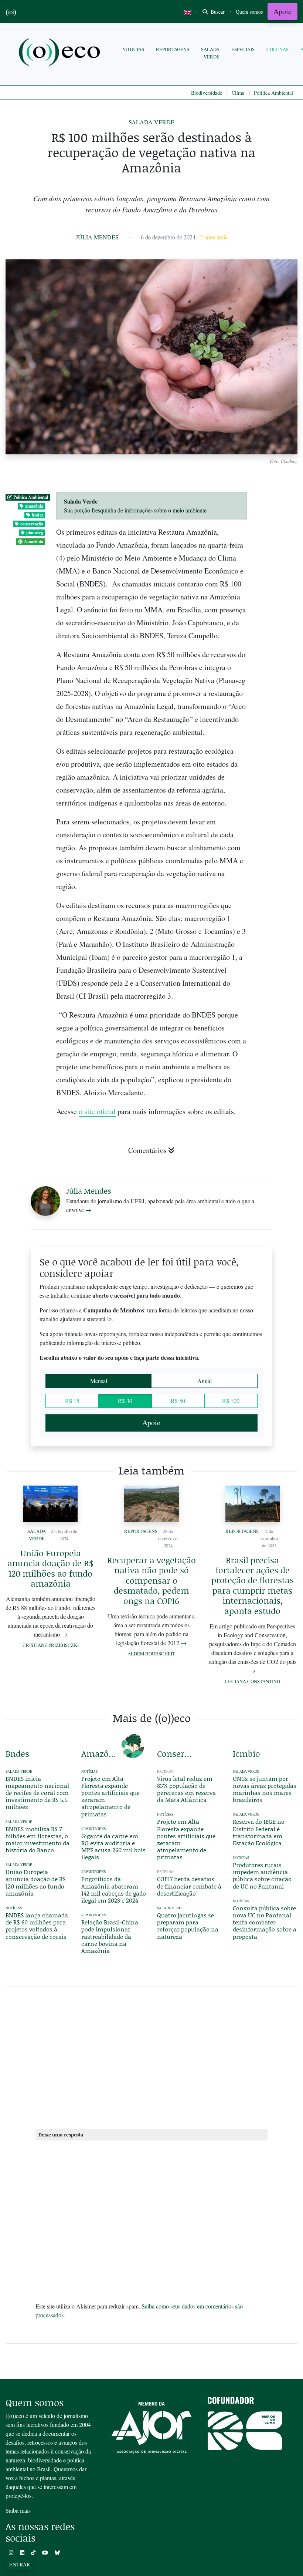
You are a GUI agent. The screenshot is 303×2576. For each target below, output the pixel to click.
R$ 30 (125, 1401)
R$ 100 (231, 1401)
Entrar (20, 2564)
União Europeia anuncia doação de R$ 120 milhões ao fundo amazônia (50, 1568)
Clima (238, 93)
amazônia (34, 506)
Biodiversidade (207, 93)
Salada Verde (210, 53)
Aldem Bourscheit (151, 1654)
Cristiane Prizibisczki (51, 1645)
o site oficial (97, 1111)
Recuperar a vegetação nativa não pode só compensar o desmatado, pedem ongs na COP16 (151, 1580)
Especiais (243, 49)
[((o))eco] (61, 53)
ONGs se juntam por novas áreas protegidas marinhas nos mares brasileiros (265, 1789)
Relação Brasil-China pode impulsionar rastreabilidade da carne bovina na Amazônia (110, 1936)
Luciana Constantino (253, 1681)
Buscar (217, 12)
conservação (32, 524)
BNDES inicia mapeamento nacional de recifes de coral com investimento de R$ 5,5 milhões (37, 1793)
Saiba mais (18, 2510)
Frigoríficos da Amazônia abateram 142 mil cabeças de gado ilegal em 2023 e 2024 (114, 1889)
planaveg (35, 533)
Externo (165, 1771)
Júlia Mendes (97, 237)
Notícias (133, 49)
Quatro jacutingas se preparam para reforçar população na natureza (188, 1926)
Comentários (147, 1150)
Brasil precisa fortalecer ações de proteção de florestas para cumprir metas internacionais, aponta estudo (253, 1585)
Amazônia (34, 542)
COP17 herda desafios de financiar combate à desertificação (189, 1886)
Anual (205, 1381)
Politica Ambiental (273, 93)
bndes (38, 515)
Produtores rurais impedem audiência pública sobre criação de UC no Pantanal (262, 1875)
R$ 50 (178, 1401)
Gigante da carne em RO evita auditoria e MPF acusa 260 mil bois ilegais (113, 1847)
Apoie (282, 11)
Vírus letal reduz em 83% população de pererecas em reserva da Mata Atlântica (186, 1789)
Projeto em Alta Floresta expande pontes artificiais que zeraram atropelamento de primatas (110, 1796)
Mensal (99, 1381)
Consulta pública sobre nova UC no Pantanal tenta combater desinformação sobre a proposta (265, 1922)
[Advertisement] (151, 2057)
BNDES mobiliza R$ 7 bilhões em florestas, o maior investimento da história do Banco (38, 1839)
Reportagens (173, 49)
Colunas (278, 49)
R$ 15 (72, 1401)
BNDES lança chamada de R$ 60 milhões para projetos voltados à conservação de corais (37, 1926)
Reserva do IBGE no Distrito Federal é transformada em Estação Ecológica (259, 1832)
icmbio (246, 1753)
